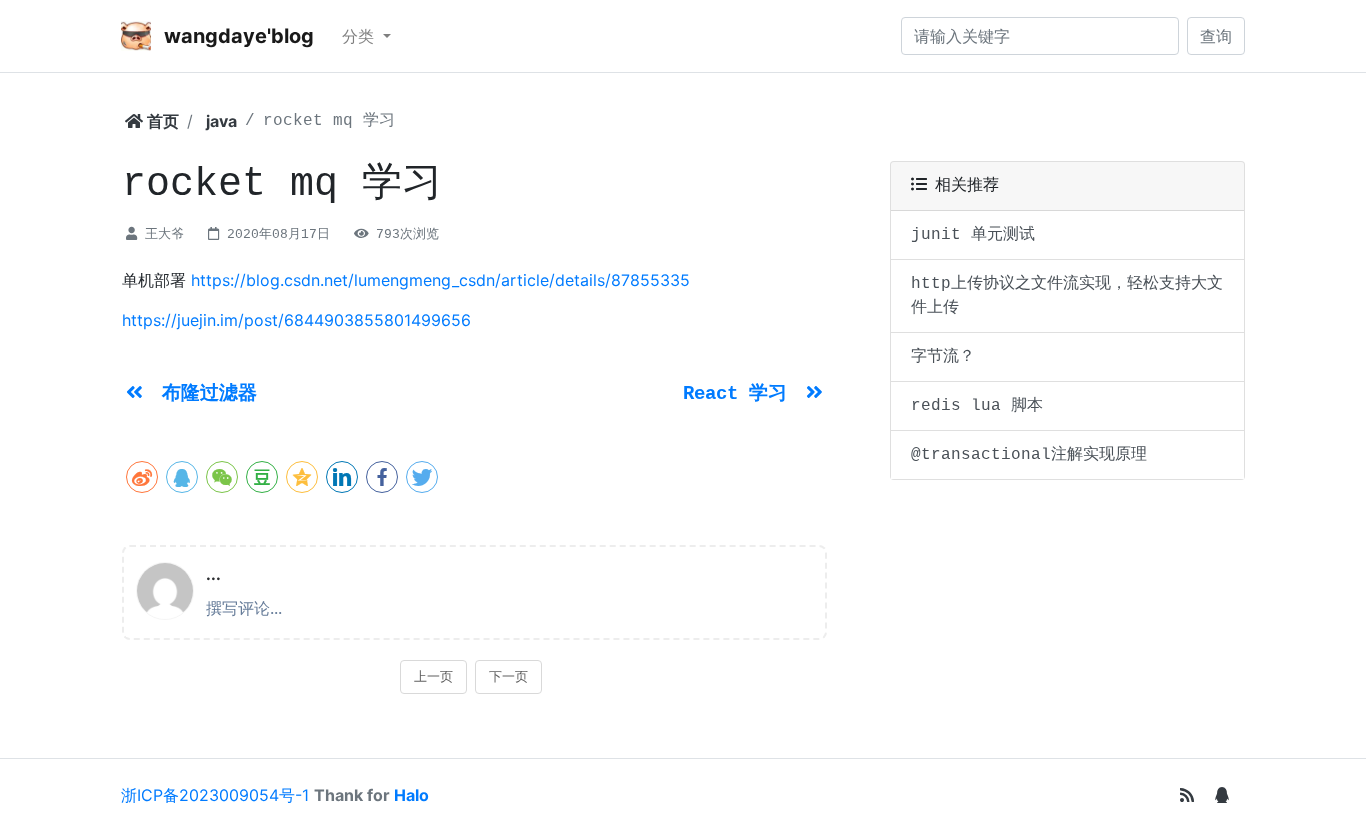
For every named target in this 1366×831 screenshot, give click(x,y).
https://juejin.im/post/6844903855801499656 (296, 320)
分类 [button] (360, 36)
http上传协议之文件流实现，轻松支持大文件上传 (1067, 296)
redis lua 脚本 (977, 406)
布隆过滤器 (209, 394)
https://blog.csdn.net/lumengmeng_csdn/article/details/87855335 (440, 280)
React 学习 (740, 394)
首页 (161, 121)
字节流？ (943, 357)
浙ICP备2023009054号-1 (215, 795)
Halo (411, 795)
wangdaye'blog (236, 36)
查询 (1216, 36)
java (221, 121)
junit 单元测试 (973, 235)
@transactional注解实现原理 (1029, 455)
